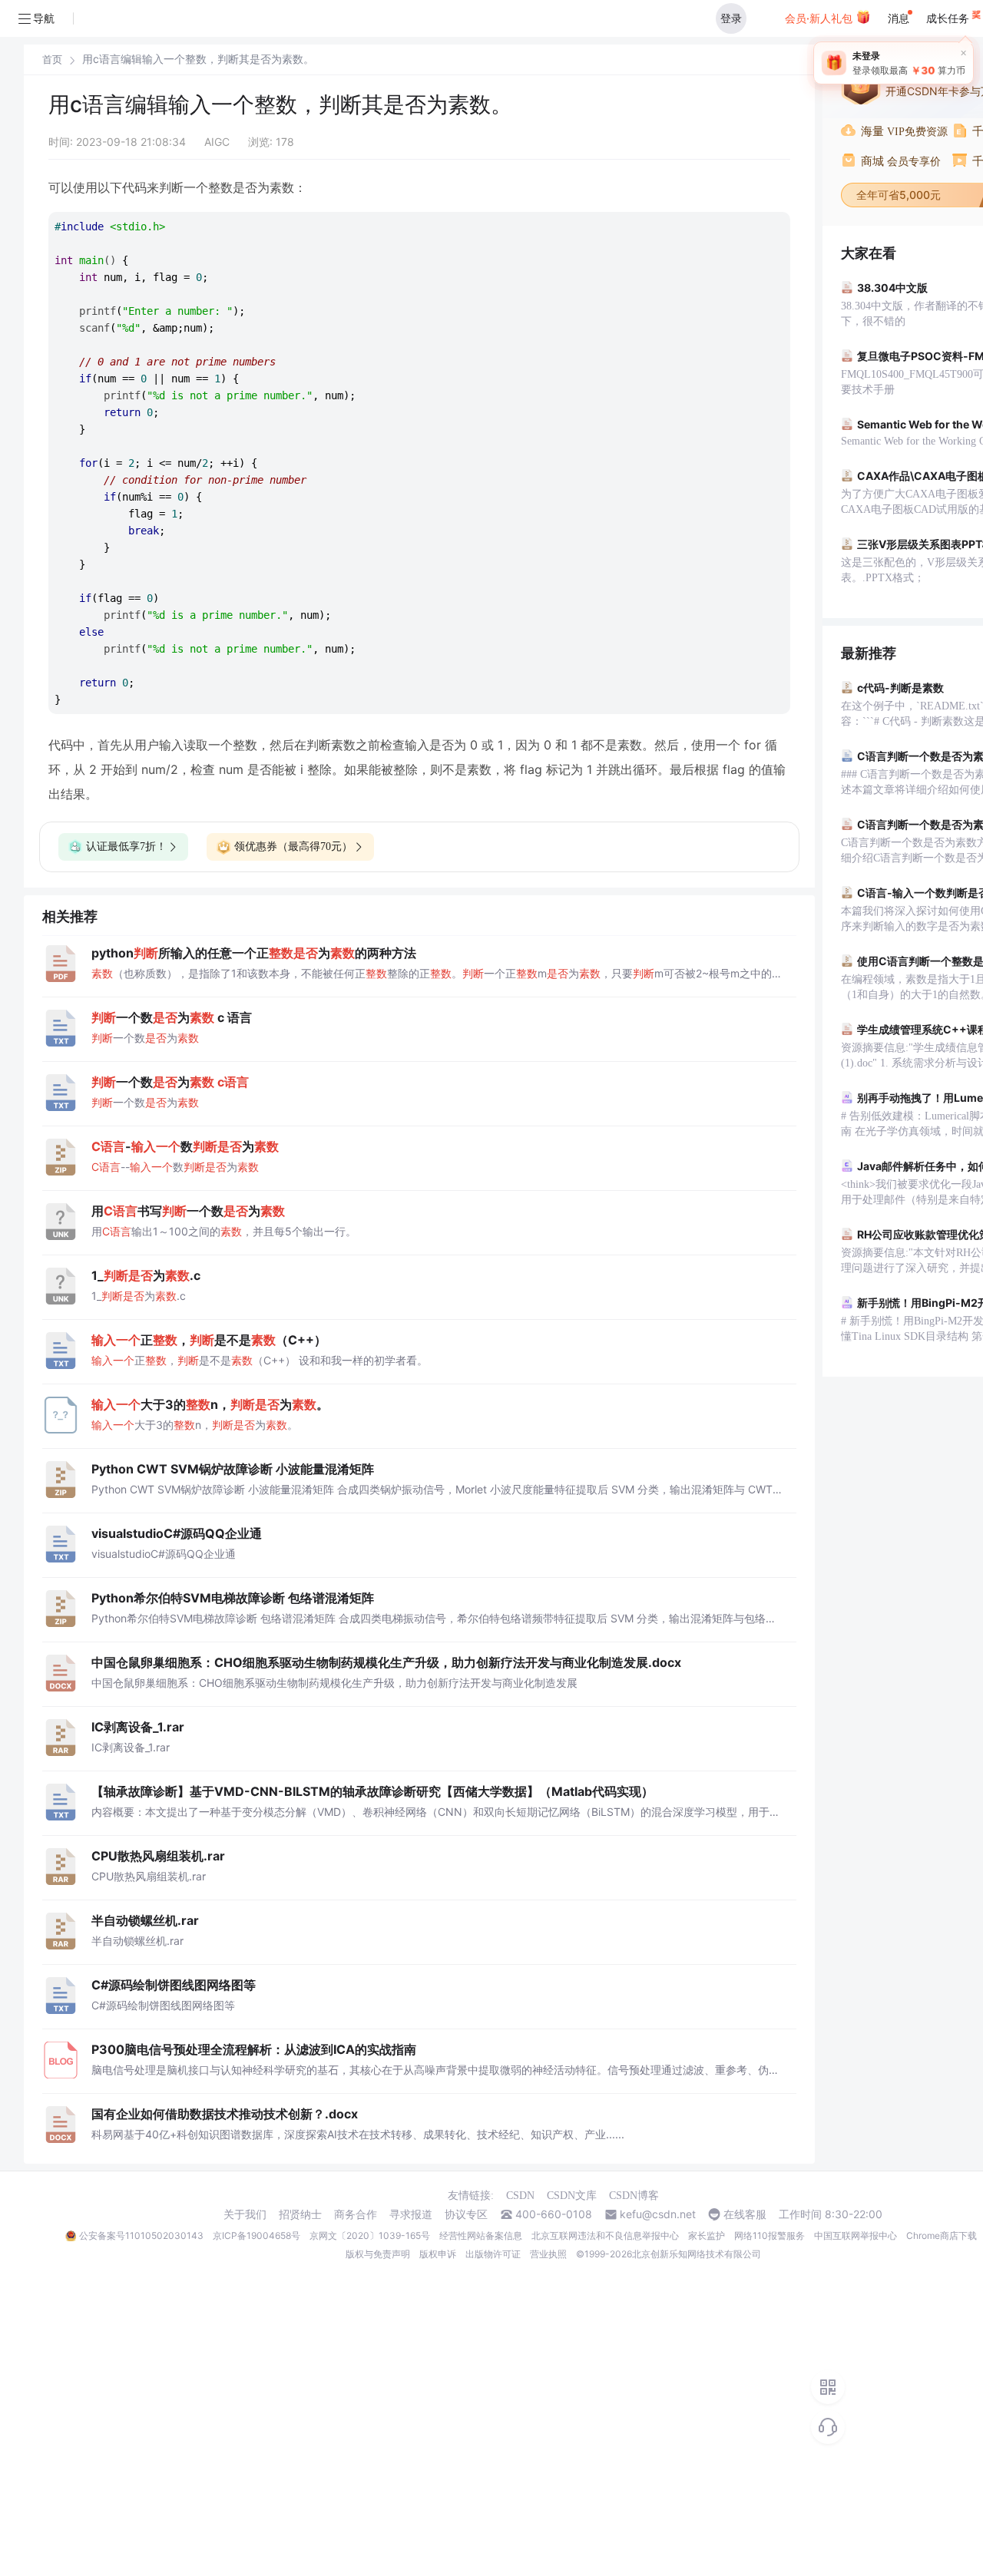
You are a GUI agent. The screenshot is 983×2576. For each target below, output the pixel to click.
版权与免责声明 (378, 2254)
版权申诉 (438, 2254)
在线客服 (745, 2214)
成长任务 (949, 18)
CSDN (520, 2196)
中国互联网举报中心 (856, 2235)
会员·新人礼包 (820, 18)
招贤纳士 (300, 2214)
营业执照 (548, 2254)
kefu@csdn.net (658, 2214)
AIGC (217, 142)
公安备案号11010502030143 (141, 2235)
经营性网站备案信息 (481, 2235)
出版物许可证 (493, 2254)
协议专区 (466, 2214)
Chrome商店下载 (942, 2235)
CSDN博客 (634, 2196)
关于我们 (245, 2214)
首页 (52, 60)
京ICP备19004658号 (257, 2235)
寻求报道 (411, 2214)
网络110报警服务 (770, 2235)
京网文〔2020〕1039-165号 (370, 2235)
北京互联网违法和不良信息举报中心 (605, 2235)
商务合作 (356, 2214)
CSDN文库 (572, 2196)
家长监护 (707, 2235)
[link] (52, 59)
